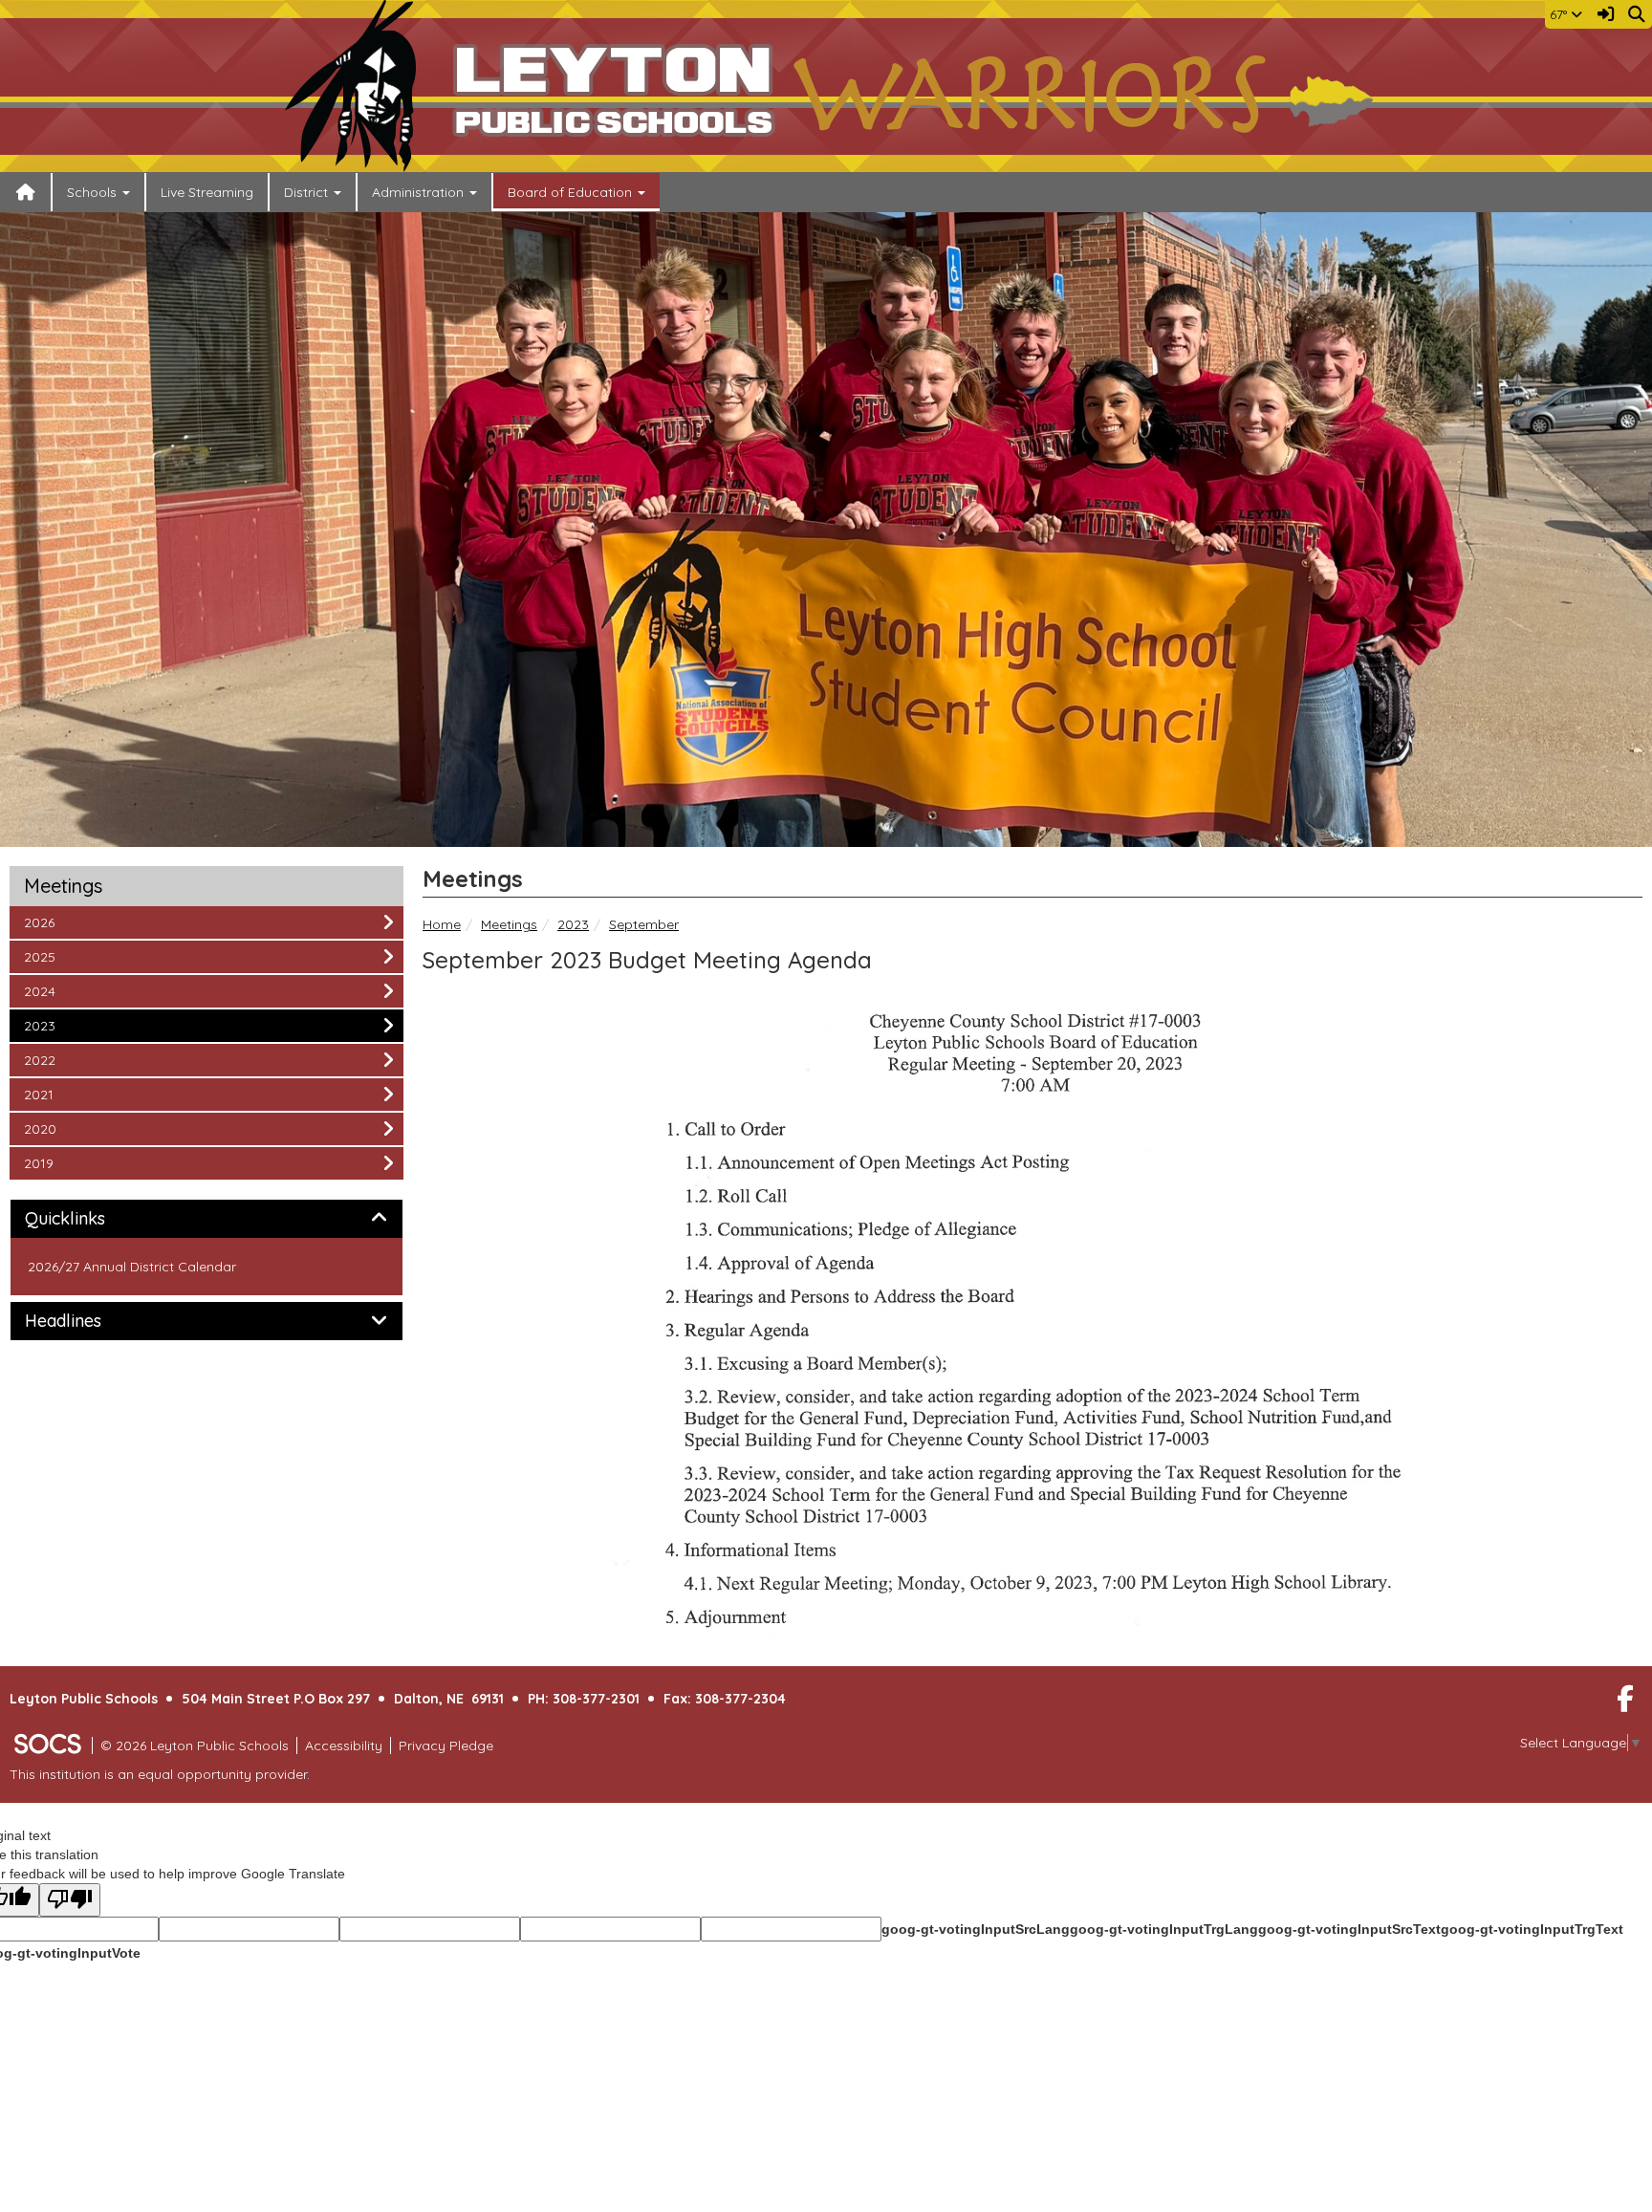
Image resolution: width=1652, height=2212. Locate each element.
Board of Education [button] (572, 192)
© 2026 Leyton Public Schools (195, 1746)
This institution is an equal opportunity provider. (160, 1774)
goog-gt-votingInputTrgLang (1164, 1929)
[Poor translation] (70, 1900)
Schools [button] (94, 192)
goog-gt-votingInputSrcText (1349, 1929)
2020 (49, 1128)
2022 (49, 1060)
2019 (49, 1163)
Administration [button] (420, 192)
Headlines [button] (85, 1321)
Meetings (509, 924)
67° (1560, 14)
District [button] (308, 192)
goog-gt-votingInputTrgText (1532, 1929)
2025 (49, 956)
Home (442, 924)
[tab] (206, 1219)
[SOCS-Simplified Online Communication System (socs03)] (47, 1746)
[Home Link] (26, 192)
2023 (573, 924)
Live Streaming (207, 192)
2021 (49, 1094)
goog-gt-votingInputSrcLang (976, 1929)
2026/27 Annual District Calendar (132, 1267)
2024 (49, 991)
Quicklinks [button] (87, 1219)
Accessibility (344, 1746)
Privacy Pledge (446, 1746)
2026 (49, 922)
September (644, 924)
